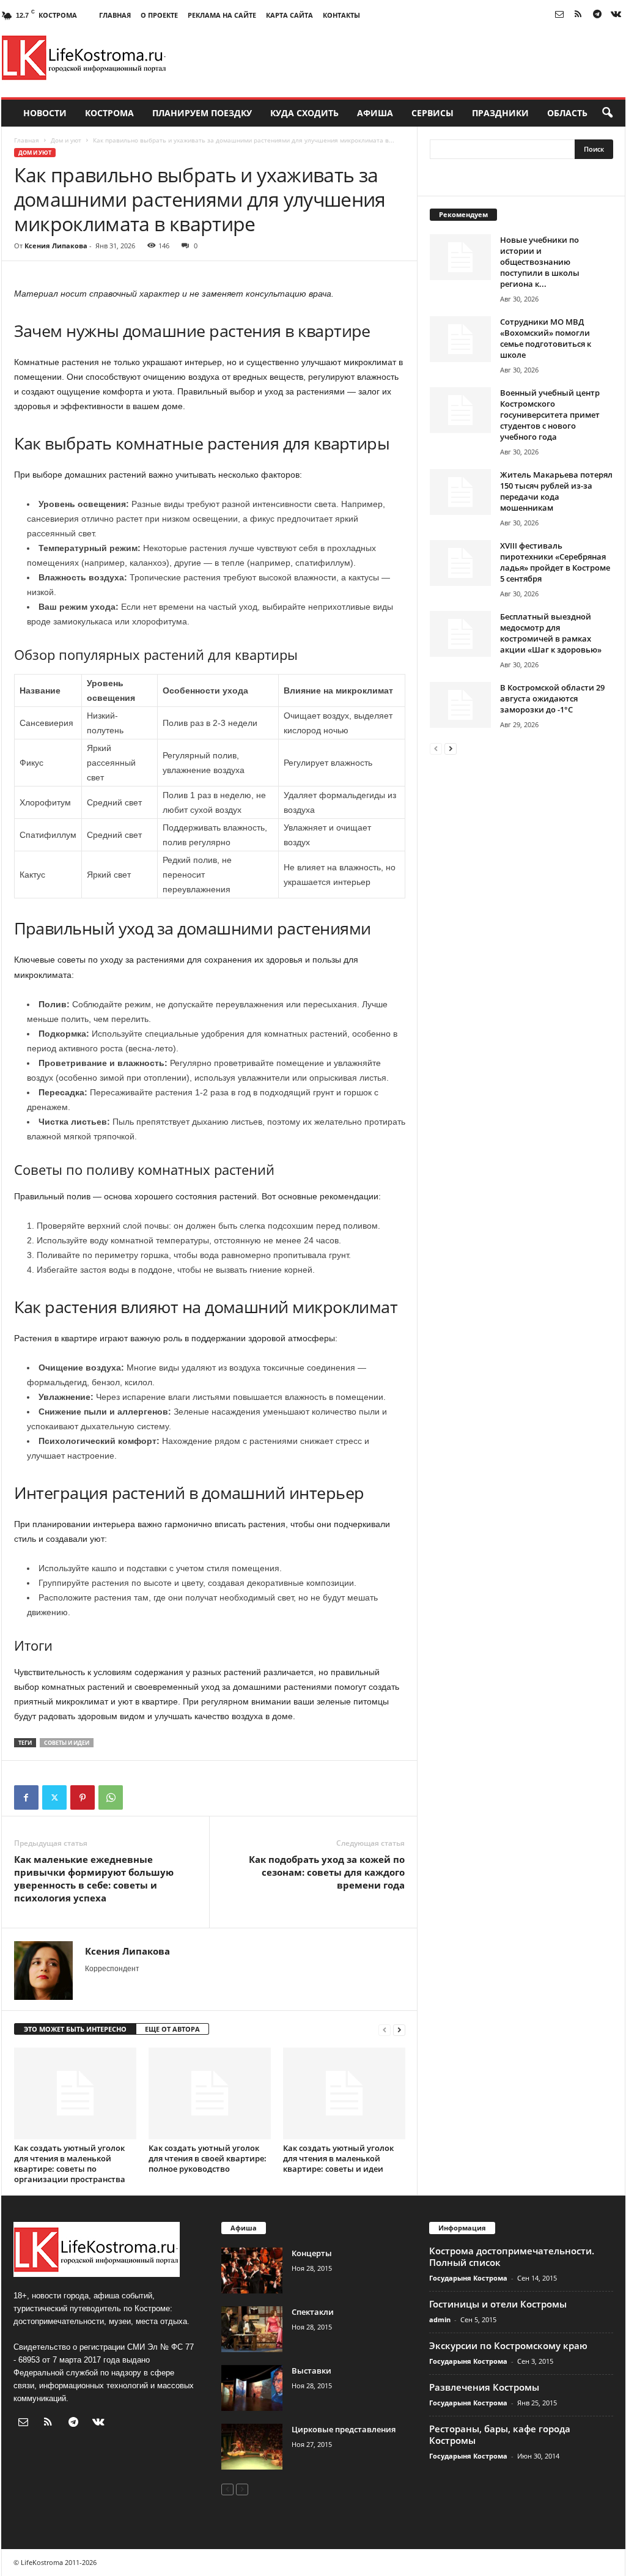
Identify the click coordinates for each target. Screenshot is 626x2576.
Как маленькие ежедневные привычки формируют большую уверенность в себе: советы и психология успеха (94, 1878)
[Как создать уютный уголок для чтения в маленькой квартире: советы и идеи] (344, 2093)
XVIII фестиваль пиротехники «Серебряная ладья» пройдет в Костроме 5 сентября (555, 562)
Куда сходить (304, 113)
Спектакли (313, 2312)
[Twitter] (54, 1797)
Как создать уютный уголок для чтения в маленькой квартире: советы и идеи (338, 2158)
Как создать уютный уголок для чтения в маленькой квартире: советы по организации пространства (70, 2163)
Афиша (375, 113)
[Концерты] (252, 2271)
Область (567, 113)
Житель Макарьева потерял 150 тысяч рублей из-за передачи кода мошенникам (556, 491)
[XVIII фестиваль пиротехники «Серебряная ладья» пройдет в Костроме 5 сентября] (460, 563)
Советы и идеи (67, 1743)
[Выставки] (252, 2388)
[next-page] (399, 2030)
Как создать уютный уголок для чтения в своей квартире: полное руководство (208, 2158)
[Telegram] (597, 15)
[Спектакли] (252, 2329)
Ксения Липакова (56, 246)
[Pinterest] (83, 1797)
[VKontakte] (616, 15)
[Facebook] (26, 1797)
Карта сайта (289, 15)
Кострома (109, 113)
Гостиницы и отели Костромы (498, 2304)
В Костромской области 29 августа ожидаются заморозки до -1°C (552, 698)
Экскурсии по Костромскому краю (508, 2345)
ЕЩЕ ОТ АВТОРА (172, 2029)
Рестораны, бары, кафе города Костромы (500, 2434)
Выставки (311, 2371)
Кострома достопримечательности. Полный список (512, 2256)
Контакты (341, 15)
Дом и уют (66, 140)
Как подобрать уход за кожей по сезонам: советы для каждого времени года (327, 1872)
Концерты (312, 2253)
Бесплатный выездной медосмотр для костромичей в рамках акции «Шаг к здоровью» (551, 633)
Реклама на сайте (222, 15)
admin (440, 2319)
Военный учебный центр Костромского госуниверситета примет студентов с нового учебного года (550, 415)
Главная (115, 15)
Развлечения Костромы (484, 2387)
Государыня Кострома (468, 2278)
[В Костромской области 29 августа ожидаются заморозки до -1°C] (460, 705)
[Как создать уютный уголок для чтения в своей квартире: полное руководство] (210, 2093)
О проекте (159, 15)
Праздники (500, 113)
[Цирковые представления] (252, 2447)
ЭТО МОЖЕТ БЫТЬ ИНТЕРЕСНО (75, 2029)
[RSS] (578, 15)
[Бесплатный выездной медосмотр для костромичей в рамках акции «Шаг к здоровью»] (460, 634)
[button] (607, 113)
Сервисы (433, 113)
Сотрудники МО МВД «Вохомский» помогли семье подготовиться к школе (546, 338)
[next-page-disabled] (242, 2489)
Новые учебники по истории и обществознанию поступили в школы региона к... (540, 262)
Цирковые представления (344, 2429)
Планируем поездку (202, 113)
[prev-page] (385, 2030)
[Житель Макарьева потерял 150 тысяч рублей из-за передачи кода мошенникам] (460, 492)
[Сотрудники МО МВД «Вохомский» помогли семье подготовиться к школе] (460, 339)
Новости (45, 113)
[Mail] (559, 15)
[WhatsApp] (111, 1797)
